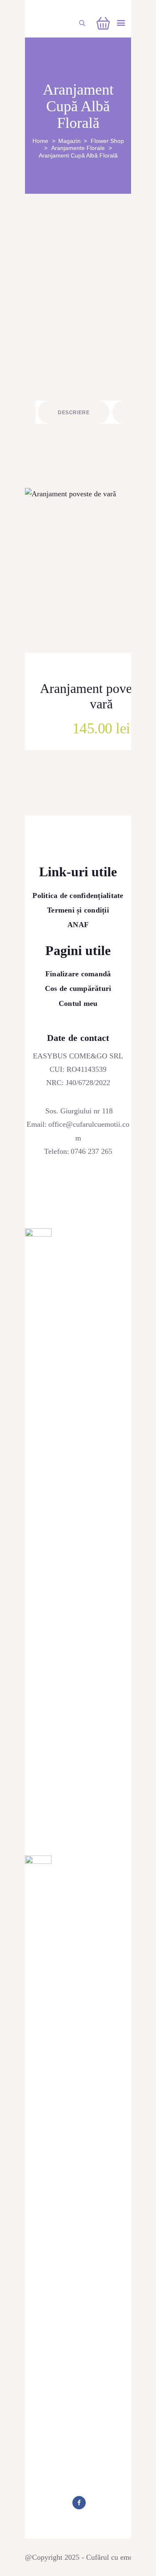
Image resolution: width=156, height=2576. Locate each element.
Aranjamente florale (78, 148)
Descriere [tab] (74, 413)
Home (40, 141)
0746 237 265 (92, 1151)
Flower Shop (107, 141)
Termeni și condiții (78, 910)
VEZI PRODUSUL (109, 581)
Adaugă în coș (109, 609)
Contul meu (78, 1003)
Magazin (69, 141)
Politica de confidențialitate (78, 895)
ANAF (78, 925)
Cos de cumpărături (78, 988)
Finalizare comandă (78, 974)
